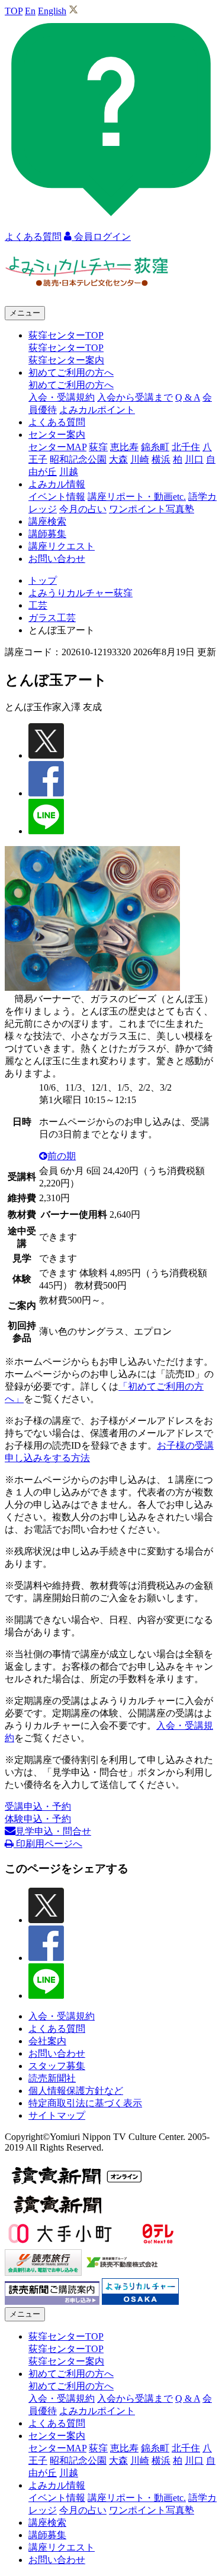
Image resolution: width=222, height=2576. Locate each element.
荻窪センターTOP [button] (66, 335)
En (30, 11)
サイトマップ (57, 2115)
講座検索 (47, 521)
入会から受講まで (135, 397)
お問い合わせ (57, 559)
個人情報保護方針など (76, 2091)
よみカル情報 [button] (57, 484)
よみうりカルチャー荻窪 (81, 593)
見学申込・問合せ (53, 1831)
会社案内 (47, 2041)
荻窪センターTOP (66, 348)
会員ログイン (101, 237)
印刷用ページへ (48, 1844)
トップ (43, 580)
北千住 (186, 447)
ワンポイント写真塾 (152, 509)
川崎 (140, 459)
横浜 (161, 459)
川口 (194, 459)
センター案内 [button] (57, 435)
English (52, 11)
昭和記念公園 (78, 459)
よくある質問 (57, 422)
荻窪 (98, 447)
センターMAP (57, 447)
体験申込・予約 (38, 1819)
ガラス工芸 (52, 618)
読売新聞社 (52, 2078)
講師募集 (47, 534)
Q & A (188, 397)
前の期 (62, 1156)
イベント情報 (57, 497)
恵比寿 (124, 447)
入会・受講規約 (62, 397)
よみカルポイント (97, 410)
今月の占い (83, 509)
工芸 (38, 605)
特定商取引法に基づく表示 (85, 2103)
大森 (118, 459)
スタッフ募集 (57, 2066)
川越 (69, 472)
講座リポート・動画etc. (137, 497)
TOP (14, 11)
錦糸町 (155, 447)
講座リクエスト (62, 546)
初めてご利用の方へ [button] (71, 373)
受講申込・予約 (38, 1806)
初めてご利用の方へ (71, 385)
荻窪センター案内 (66, 360)
